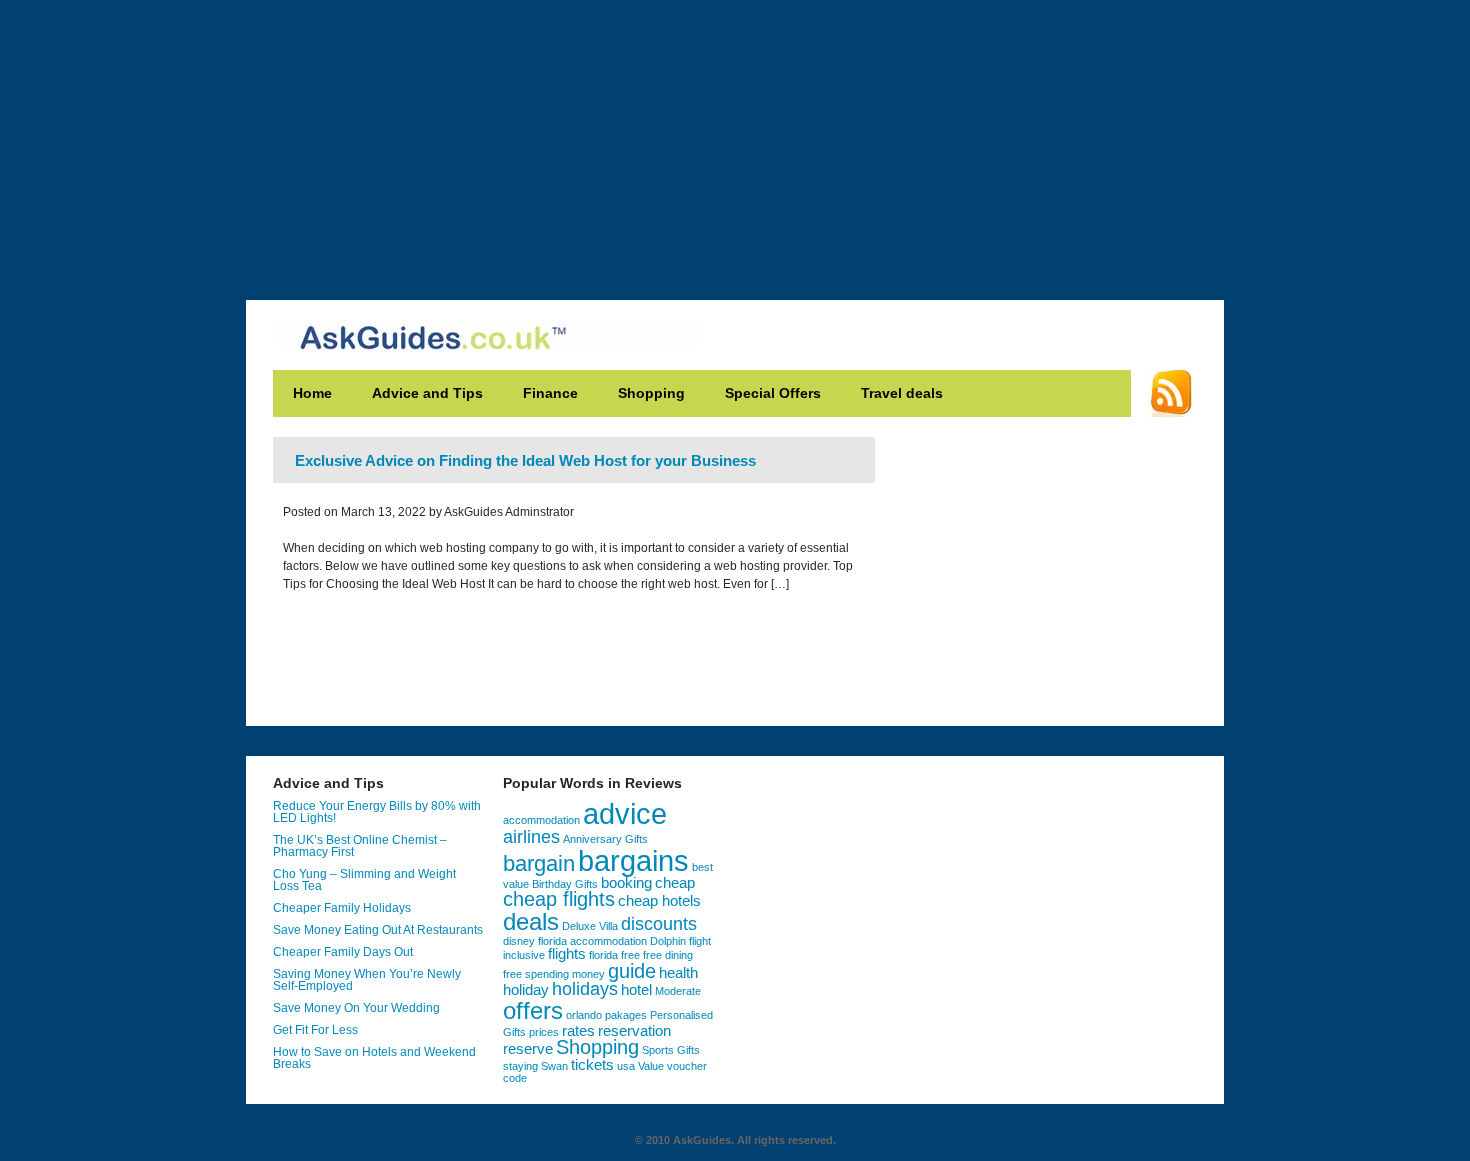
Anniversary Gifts (605, 839)
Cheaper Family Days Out (343, 952)
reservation (634, 1031)
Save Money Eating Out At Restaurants (378, 930)
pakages (626, 1015)
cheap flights (559, 899)
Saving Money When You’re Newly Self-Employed (367, 980)
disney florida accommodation (575, 941)
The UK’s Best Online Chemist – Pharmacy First (360, 846)
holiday (526, 990)
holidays (585, 989)
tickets (592, 1065)
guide (632, 971)
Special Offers (773, 393)
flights (567, 954)
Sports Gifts (671, 1050)
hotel (636, 990)
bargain (539, 863)
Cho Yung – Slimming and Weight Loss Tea (364, 880)
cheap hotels (659, 901)
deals (531, 921)
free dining (668, 955)
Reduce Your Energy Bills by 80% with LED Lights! (377, 812)
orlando (584, 1015)
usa (626, 1066)
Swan (554, 1066)
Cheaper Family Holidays (342, 908)
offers (533, 1010)
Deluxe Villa (590, 926)
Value (651, 1066)
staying (520, 1066)
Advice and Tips (427, 393)
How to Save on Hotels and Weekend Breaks (374, 1058)
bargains (633, 860)
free (630, 955)
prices (544, 1032)
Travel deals (902, 393)
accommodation (541, 820)
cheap (675, 883)
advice (625, 814)
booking (626, 883)
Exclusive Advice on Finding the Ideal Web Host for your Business (525, 460)
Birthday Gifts (565, 884)
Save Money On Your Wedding (356, 1008)
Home (312, 393)
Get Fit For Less (315, 1030)
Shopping (651, 393)
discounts (659, 924)
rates (578, 1031)
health (678, 973)
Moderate (678, 991)
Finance (550, 393)
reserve (528, 1049)
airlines (531, 837)
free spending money (554, 974)
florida (603, 955)
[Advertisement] (735, 140)
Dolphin (668, 941)
